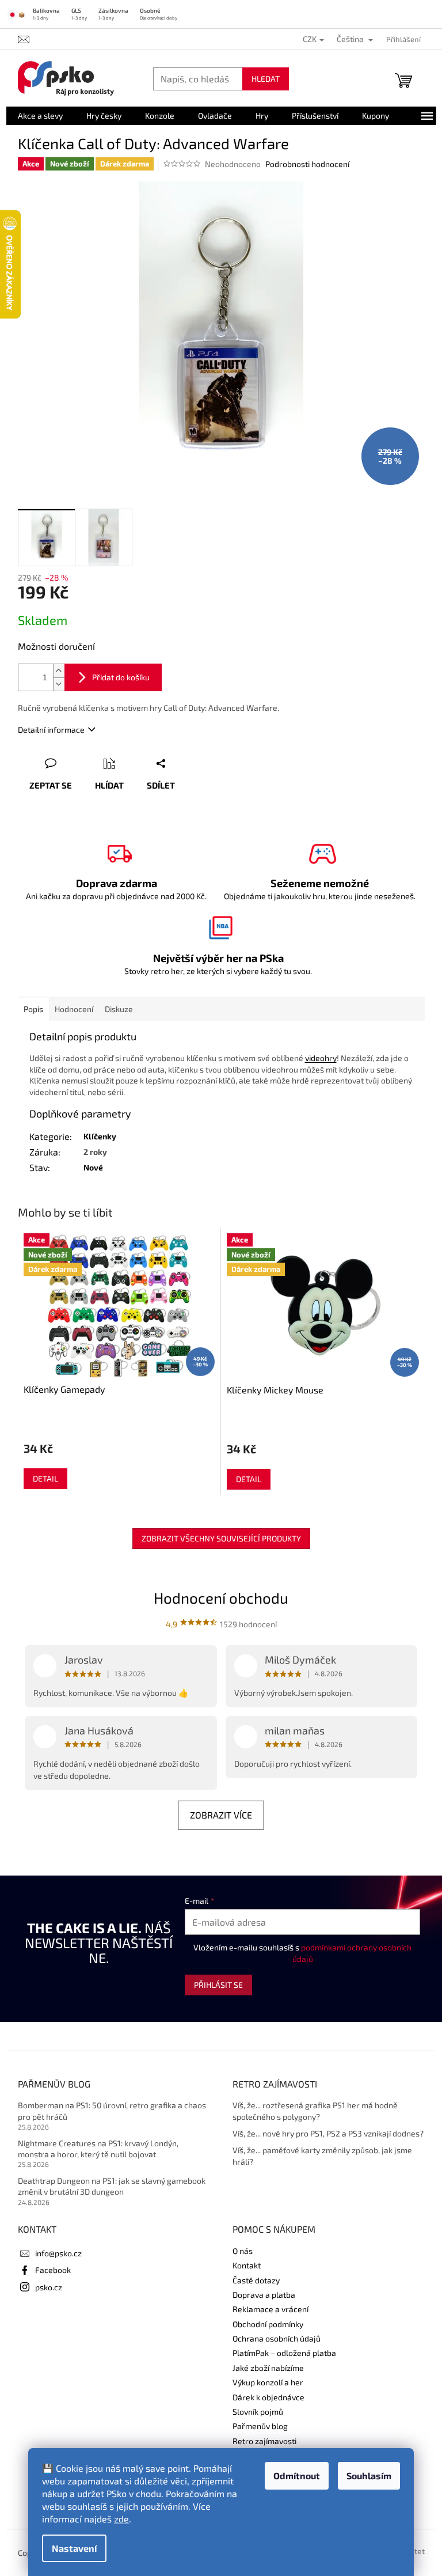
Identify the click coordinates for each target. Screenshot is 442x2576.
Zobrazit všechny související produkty (221, 1538)
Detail (45, 1478)
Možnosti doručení (56, 646)
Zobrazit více (221, 1815)
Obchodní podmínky (268, 2324)
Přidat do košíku (121, 677)
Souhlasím (369, 2475)
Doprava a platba (264, 2295)
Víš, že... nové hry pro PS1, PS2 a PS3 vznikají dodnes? (328, 2133)
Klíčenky (100, 1136)
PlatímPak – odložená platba (284, 2353)
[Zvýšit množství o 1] (59, 671)
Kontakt (247, 2265)
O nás (243, 2251)
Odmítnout (297, 2475)
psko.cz (49, 2287)
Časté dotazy (256, 2280)
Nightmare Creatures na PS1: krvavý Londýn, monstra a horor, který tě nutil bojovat (98, 2149)
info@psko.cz (58, 2253)
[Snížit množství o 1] (59, 684)
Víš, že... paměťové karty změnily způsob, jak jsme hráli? (322, 2155)
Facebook (53, 2270)
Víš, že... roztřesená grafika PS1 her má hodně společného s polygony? (315, 2111)
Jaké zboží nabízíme (268, 2368)
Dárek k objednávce (268, 2397)
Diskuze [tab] (119, 1009)
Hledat (266, 79)
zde (121, 2519)
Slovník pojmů (258, 2412)
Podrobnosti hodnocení (307, 164)
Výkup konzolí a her (268, 2382)
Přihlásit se (218, 1985)
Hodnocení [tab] (74, 1009)
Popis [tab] (33, 1009)
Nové (93, 1167)
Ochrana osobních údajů (277, 2338)
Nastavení (74, 2548)
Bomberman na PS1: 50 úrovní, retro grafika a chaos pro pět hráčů (112, 2111)
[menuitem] (40, 116)
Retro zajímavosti (264, 2441)
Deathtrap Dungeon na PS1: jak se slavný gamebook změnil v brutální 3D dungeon (112, 2186)
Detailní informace (51, 730)
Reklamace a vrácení (270, 2309)
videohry (321, 1058)
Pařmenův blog (260, 2426)
